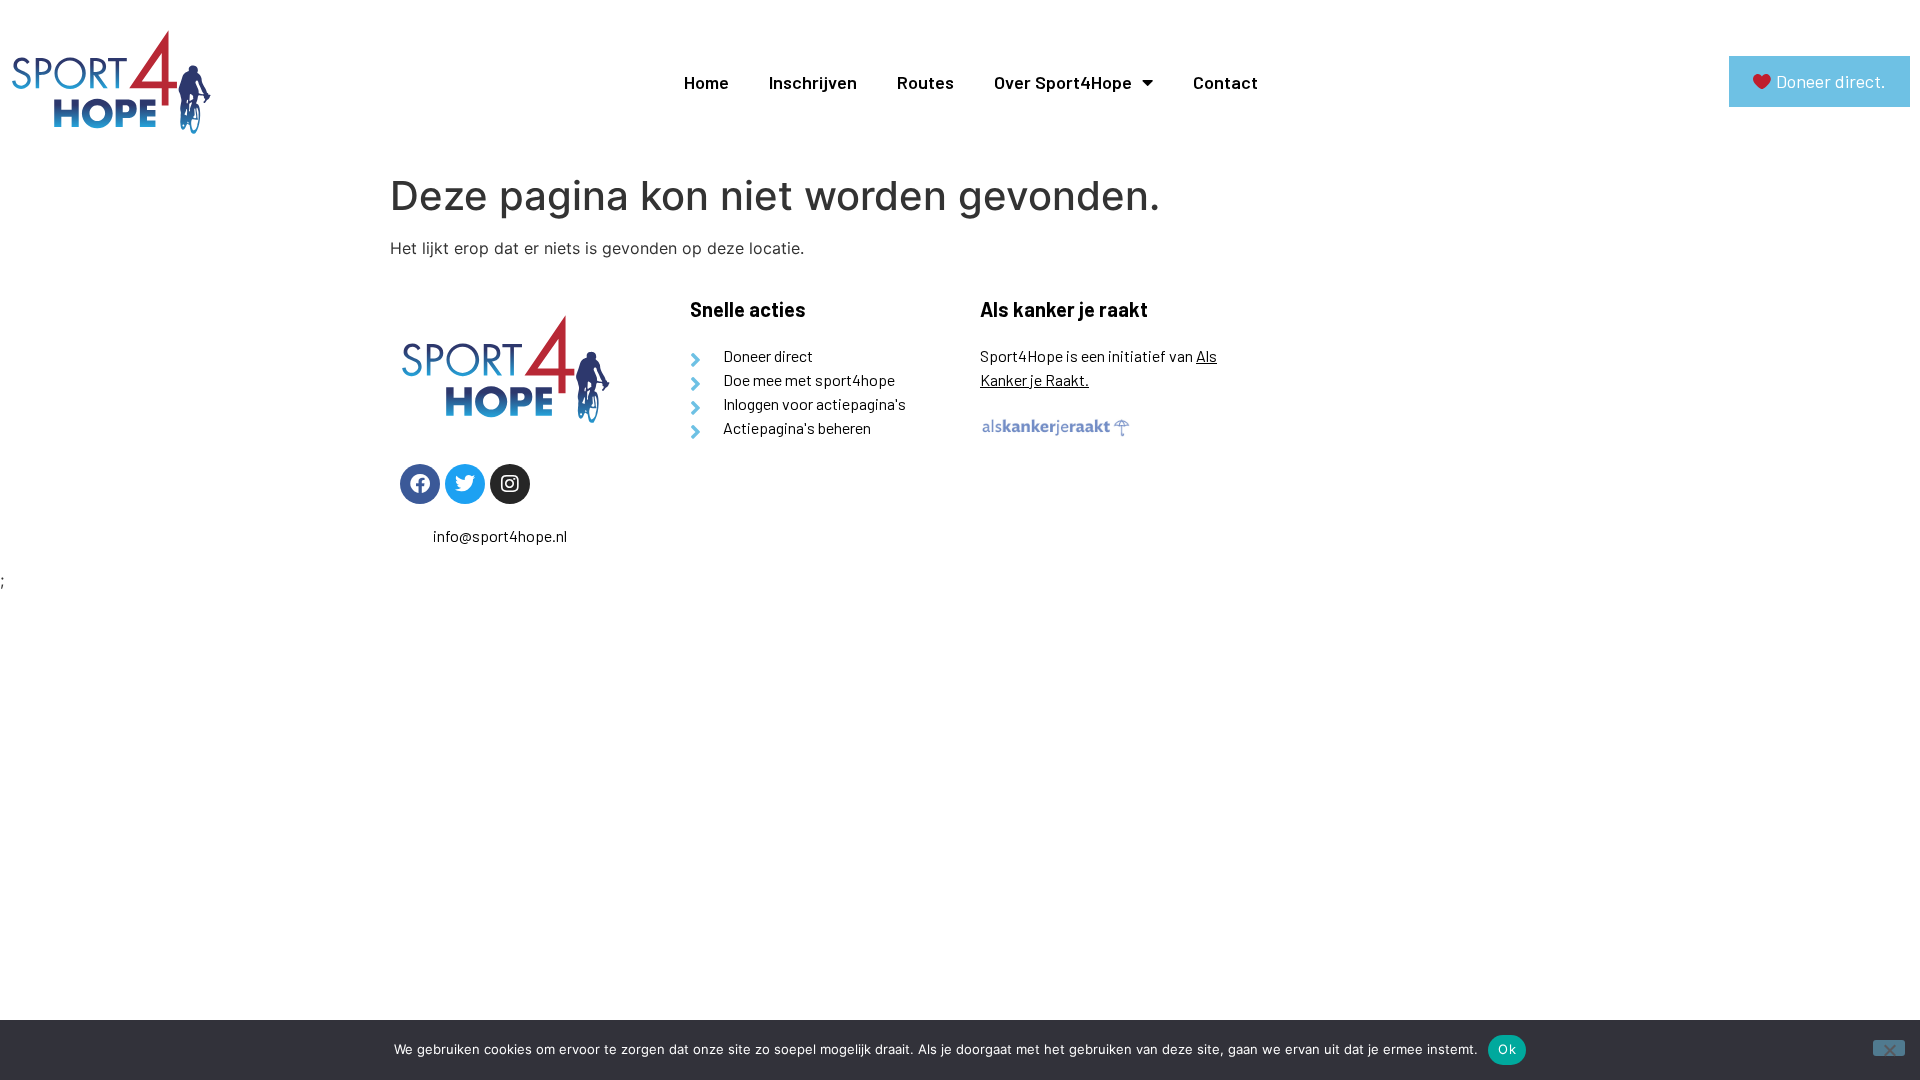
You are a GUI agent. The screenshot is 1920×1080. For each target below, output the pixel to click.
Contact (1225, 82)
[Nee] (1889, 1048)
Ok (1507, 1049)
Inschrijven (813, 82)
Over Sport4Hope (1063, 82)
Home (706, 82)
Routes (925, 82)
